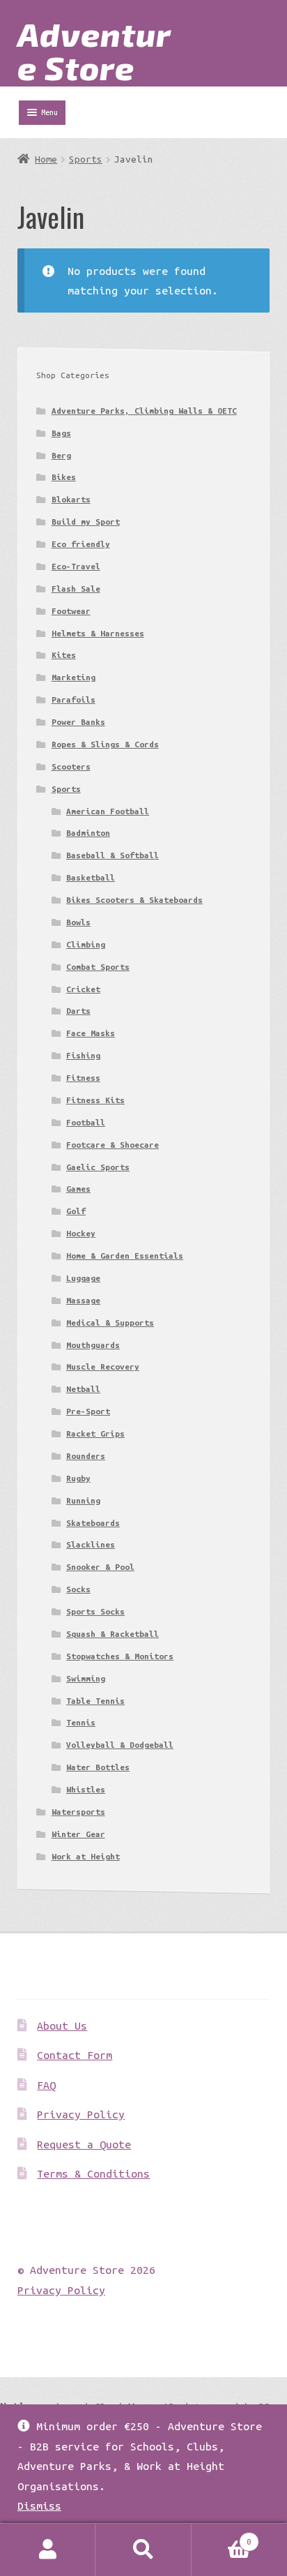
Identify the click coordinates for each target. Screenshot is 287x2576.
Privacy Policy (81, 2114)
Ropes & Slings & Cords (105, 744)
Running (83, 1500)
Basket (222, 2537)
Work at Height (86, 1856)
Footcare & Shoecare (113, 1145)
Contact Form (75, 2055)
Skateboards (93, 1523)
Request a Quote (84, 2144)
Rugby (78, 1478)
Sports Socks (95, 1611)
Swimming (86, 1678)
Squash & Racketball (113, 1634)
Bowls (78, 922)
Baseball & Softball (113, 855)
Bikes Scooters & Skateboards (134, 900)
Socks (78, 1589)
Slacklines (91, 1544)
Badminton (88, 833)
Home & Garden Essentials (125, 1256)
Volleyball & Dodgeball (120, 1745)
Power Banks (78, 722)
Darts (78, 1011)
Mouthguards (93, 1345)
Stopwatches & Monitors (120, 1656)
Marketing (73, 677)
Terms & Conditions (93, 2173)
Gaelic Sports (98, 1167)
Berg (61, 455)
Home (46, 159)
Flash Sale (76, 589)
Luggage (83, 1278)
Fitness (83, 1078)
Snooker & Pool (100, 1567)
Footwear (71, 611)
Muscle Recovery (103, 1366)
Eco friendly (81, 544)
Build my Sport (86, 522)
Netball (83, 1389)
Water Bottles (98, 1767)
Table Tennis (95, 1701)
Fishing (83, 1055)
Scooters (71, 766)
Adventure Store (94, 50)
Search (143, 2550)
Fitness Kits (95, 1100)
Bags (61, 433)
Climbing (86, 944)
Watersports (78, 1812)
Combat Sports (98, 967)
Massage (83, 1300)
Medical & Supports (110, 1323)
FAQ (46, 2085)
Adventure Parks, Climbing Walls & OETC (144, 411)
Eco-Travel (76, 566)
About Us (62, 2025)
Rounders (86, 1456)
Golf (76, 1211)
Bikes (64, 477)
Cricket (83, 989)
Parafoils (73, 699)
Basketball (91, 877)
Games (78, 1189)
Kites (64, 655)
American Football (108, 811)
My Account (48, 2550)
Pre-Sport (88, 1411)
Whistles (86, 1789)
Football (86, 1122)
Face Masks (91, 1033)
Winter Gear (78, 1834)
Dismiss (39, 2506)
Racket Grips (95, 1433)
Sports (86, 159)
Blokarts (71, 499)
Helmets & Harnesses (98, 633)
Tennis (81, 1722)
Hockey (81, 1233)
